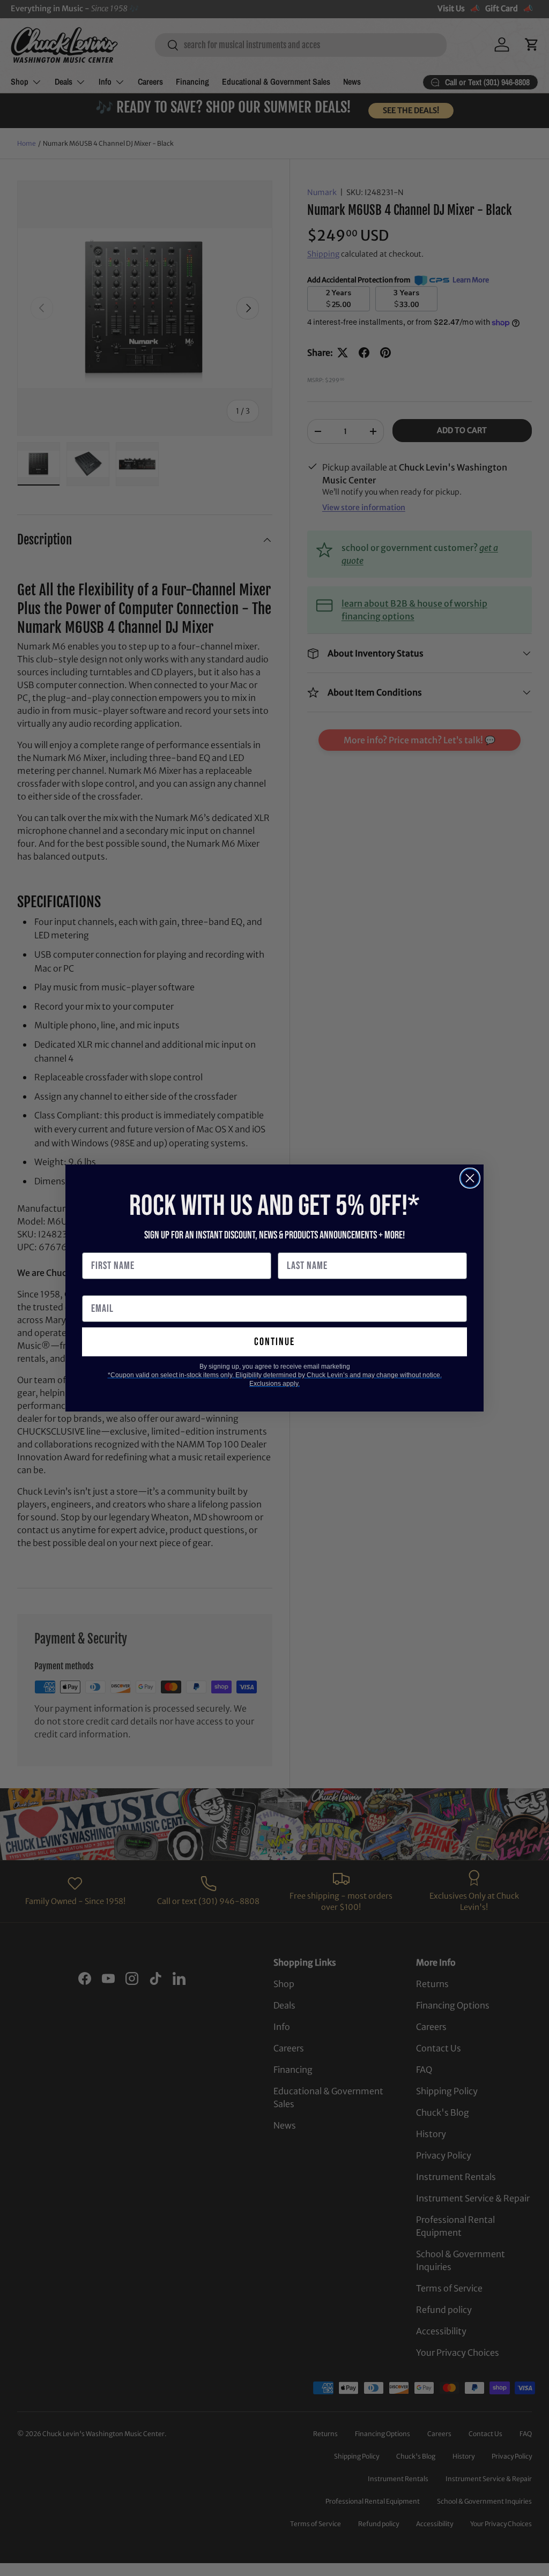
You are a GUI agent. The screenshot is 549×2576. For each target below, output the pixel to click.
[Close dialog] (470, 1178)
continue (274, 1342)
